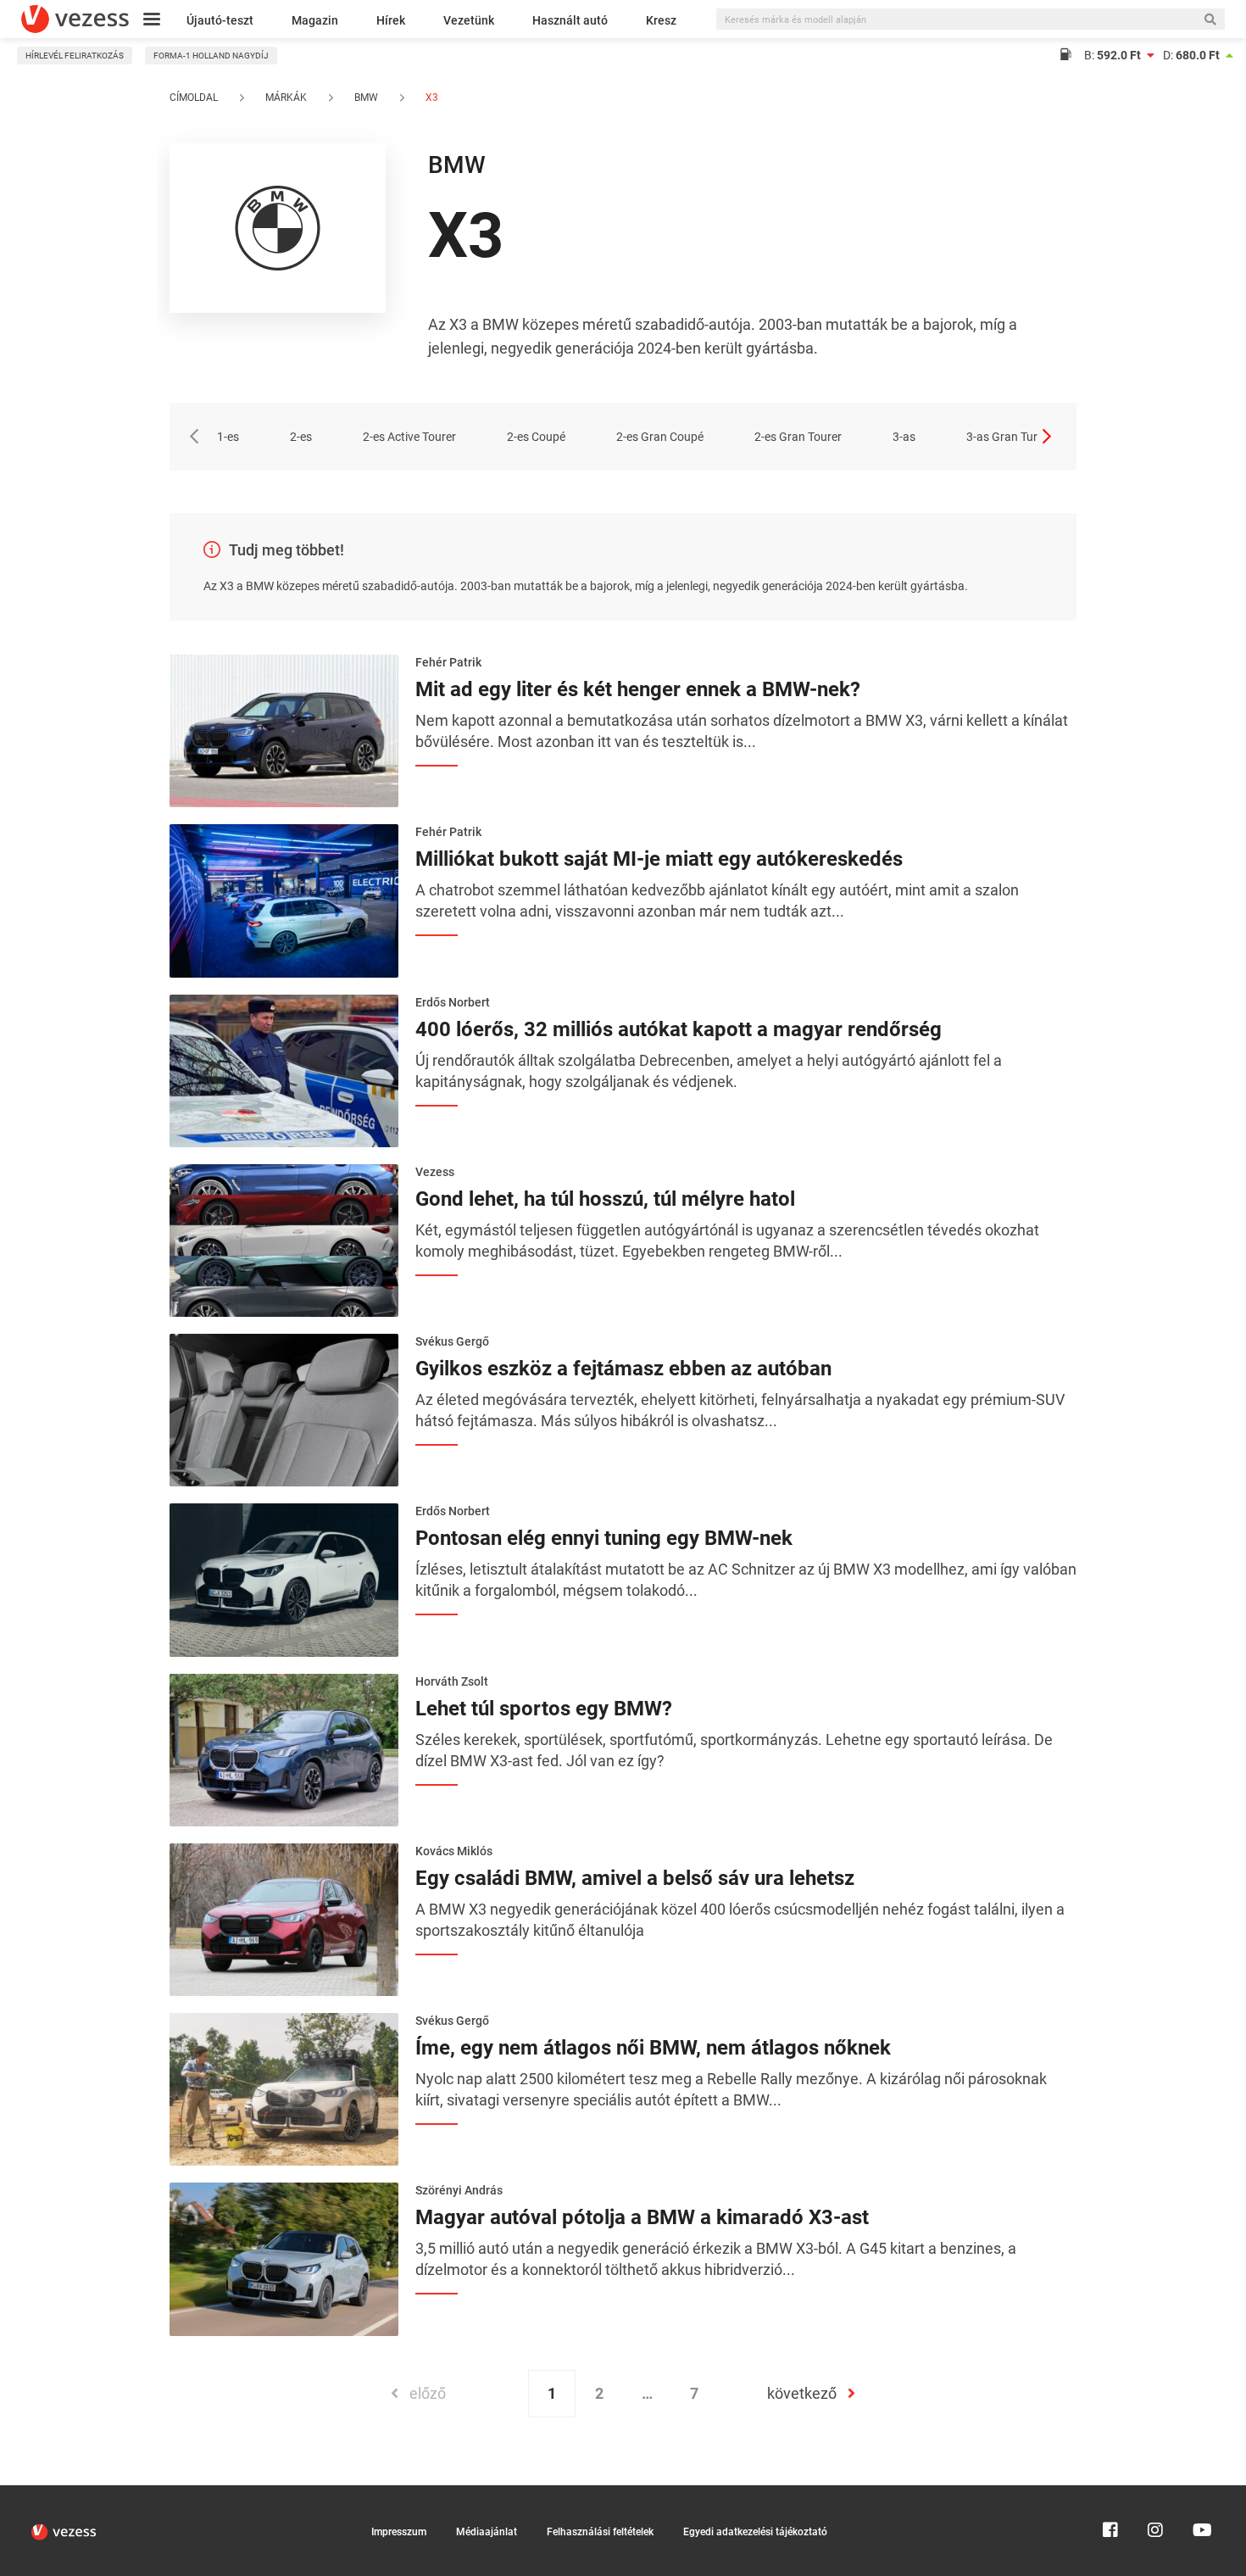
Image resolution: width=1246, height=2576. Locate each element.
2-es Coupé (536, 437)
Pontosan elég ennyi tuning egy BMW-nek (604, 1538)
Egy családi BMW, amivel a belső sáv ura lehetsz (635, 1878)
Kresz (661, 20)
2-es (301, 437)
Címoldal (194, 98)
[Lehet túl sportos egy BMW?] (284, 1748)
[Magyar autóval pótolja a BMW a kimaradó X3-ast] (284, 2258)
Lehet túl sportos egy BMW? (544, 1709)
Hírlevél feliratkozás (75, 56)
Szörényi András (459, 2190)
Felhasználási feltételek (600, 2532)
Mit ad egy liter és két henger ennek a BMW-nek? (638, 689)
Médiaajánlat (487, 2532)
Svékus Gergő (452, 1341)
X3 (431, 98)
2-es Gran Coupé (660, 437)
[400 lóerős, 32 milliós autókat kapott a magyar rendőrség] (284, 1069)
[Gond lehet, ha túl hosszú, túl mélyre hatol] (284, 1239)
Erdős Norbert (453, 1002)
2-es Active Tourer (409, 437)
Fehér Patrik (448, 662)
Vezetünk (469, 20)
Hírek (391, 20)
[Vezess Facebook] (1110, 2493)
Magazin (315, 20)
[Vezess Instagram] (1155, 2493)
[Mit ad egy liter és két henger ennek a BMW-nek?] (284, 729)
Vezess (435, 1172)
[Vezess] (75, 19)
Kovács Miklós (454, 1851)
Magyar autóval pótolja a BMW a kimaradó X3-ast (642, 2217)
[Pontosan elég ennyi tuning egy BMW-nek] (284, 1579)
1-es (228, 437)
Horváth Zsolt (452, 1681)
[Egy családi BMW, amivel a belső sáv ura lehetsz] (284, 1918)
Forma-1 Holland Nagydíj (211, 56)
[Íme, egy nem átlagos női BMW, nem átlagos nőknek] (284, 2088)
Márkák (286, 98)
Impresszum (399, 2532)
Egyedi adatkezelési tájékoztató (755, 2532)
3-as (904, 437)
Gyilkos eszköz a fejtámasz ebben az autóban (623, 1369)
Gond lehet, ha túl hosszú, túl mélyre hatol (605, 1199)
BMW (366, 98)
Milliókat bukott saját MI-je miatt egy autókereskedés (659, 859)
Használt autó (570, 20)
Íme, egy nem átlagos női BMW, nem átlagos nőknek (653, 2048)
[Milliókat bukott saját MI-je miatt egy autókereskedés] (284, 900)
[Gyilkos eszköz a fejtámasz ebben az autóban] (284, 1408)
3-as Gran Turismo (1015, 437)
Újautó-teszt (220, 20)
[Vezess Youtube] (1200, 2493)
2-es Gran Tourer (798, 437)
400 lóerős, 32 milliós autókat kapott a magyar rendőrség (679, 1029)
